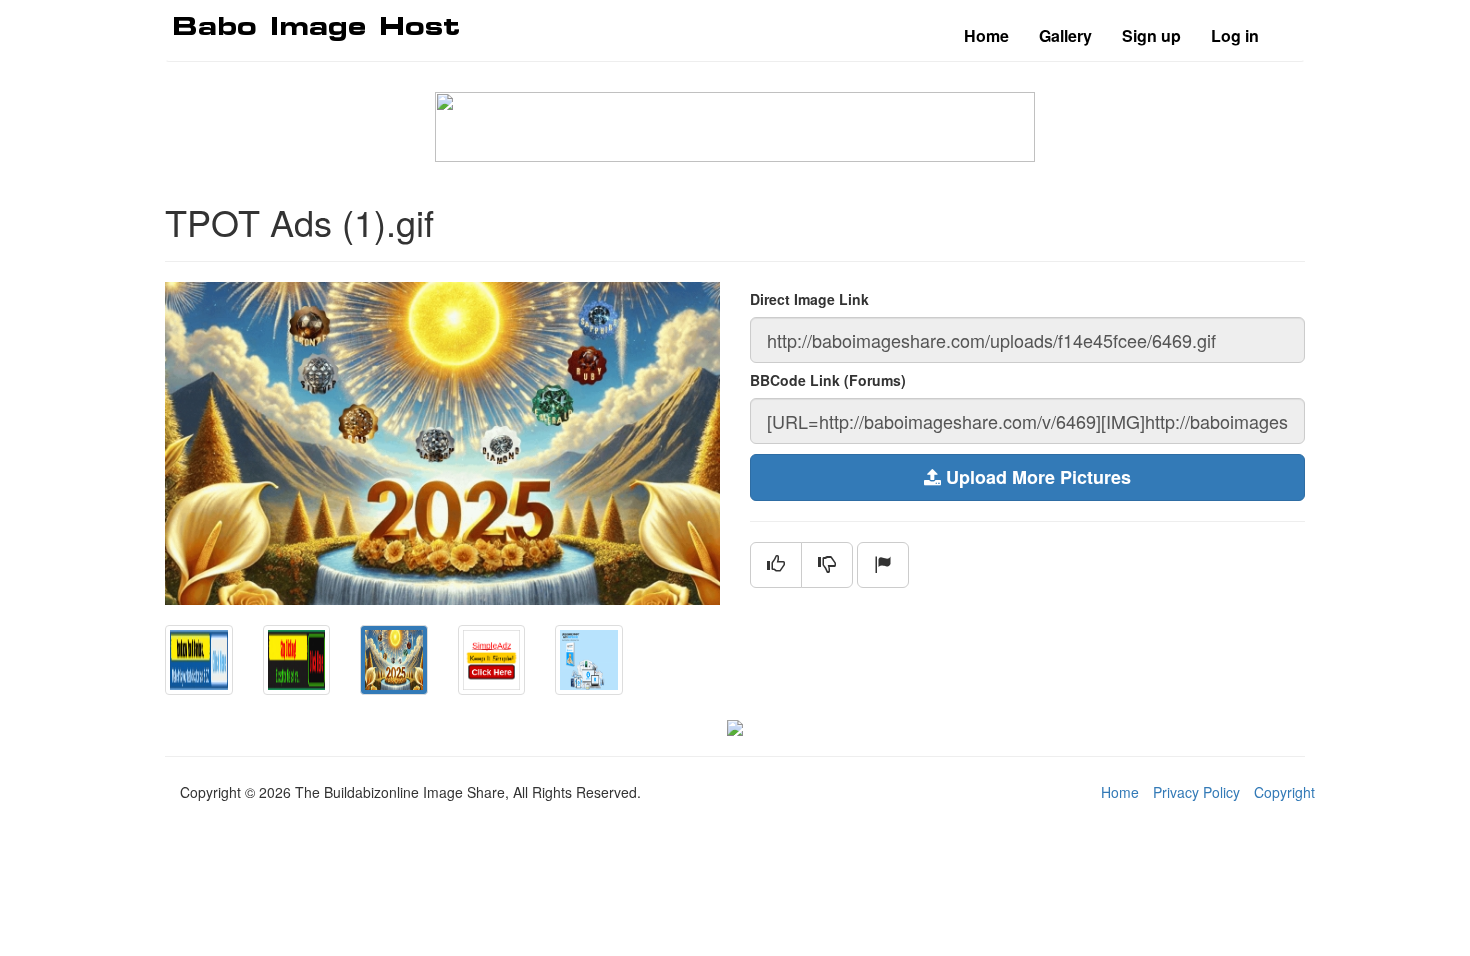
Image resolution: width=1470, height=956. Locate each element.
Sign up (1151, 35)
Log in (1235, 35)
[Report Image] (883, 565)
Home (986, 35)
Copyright (1284, 792)
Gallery (1065, 35)
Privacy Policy (1196, 792)
